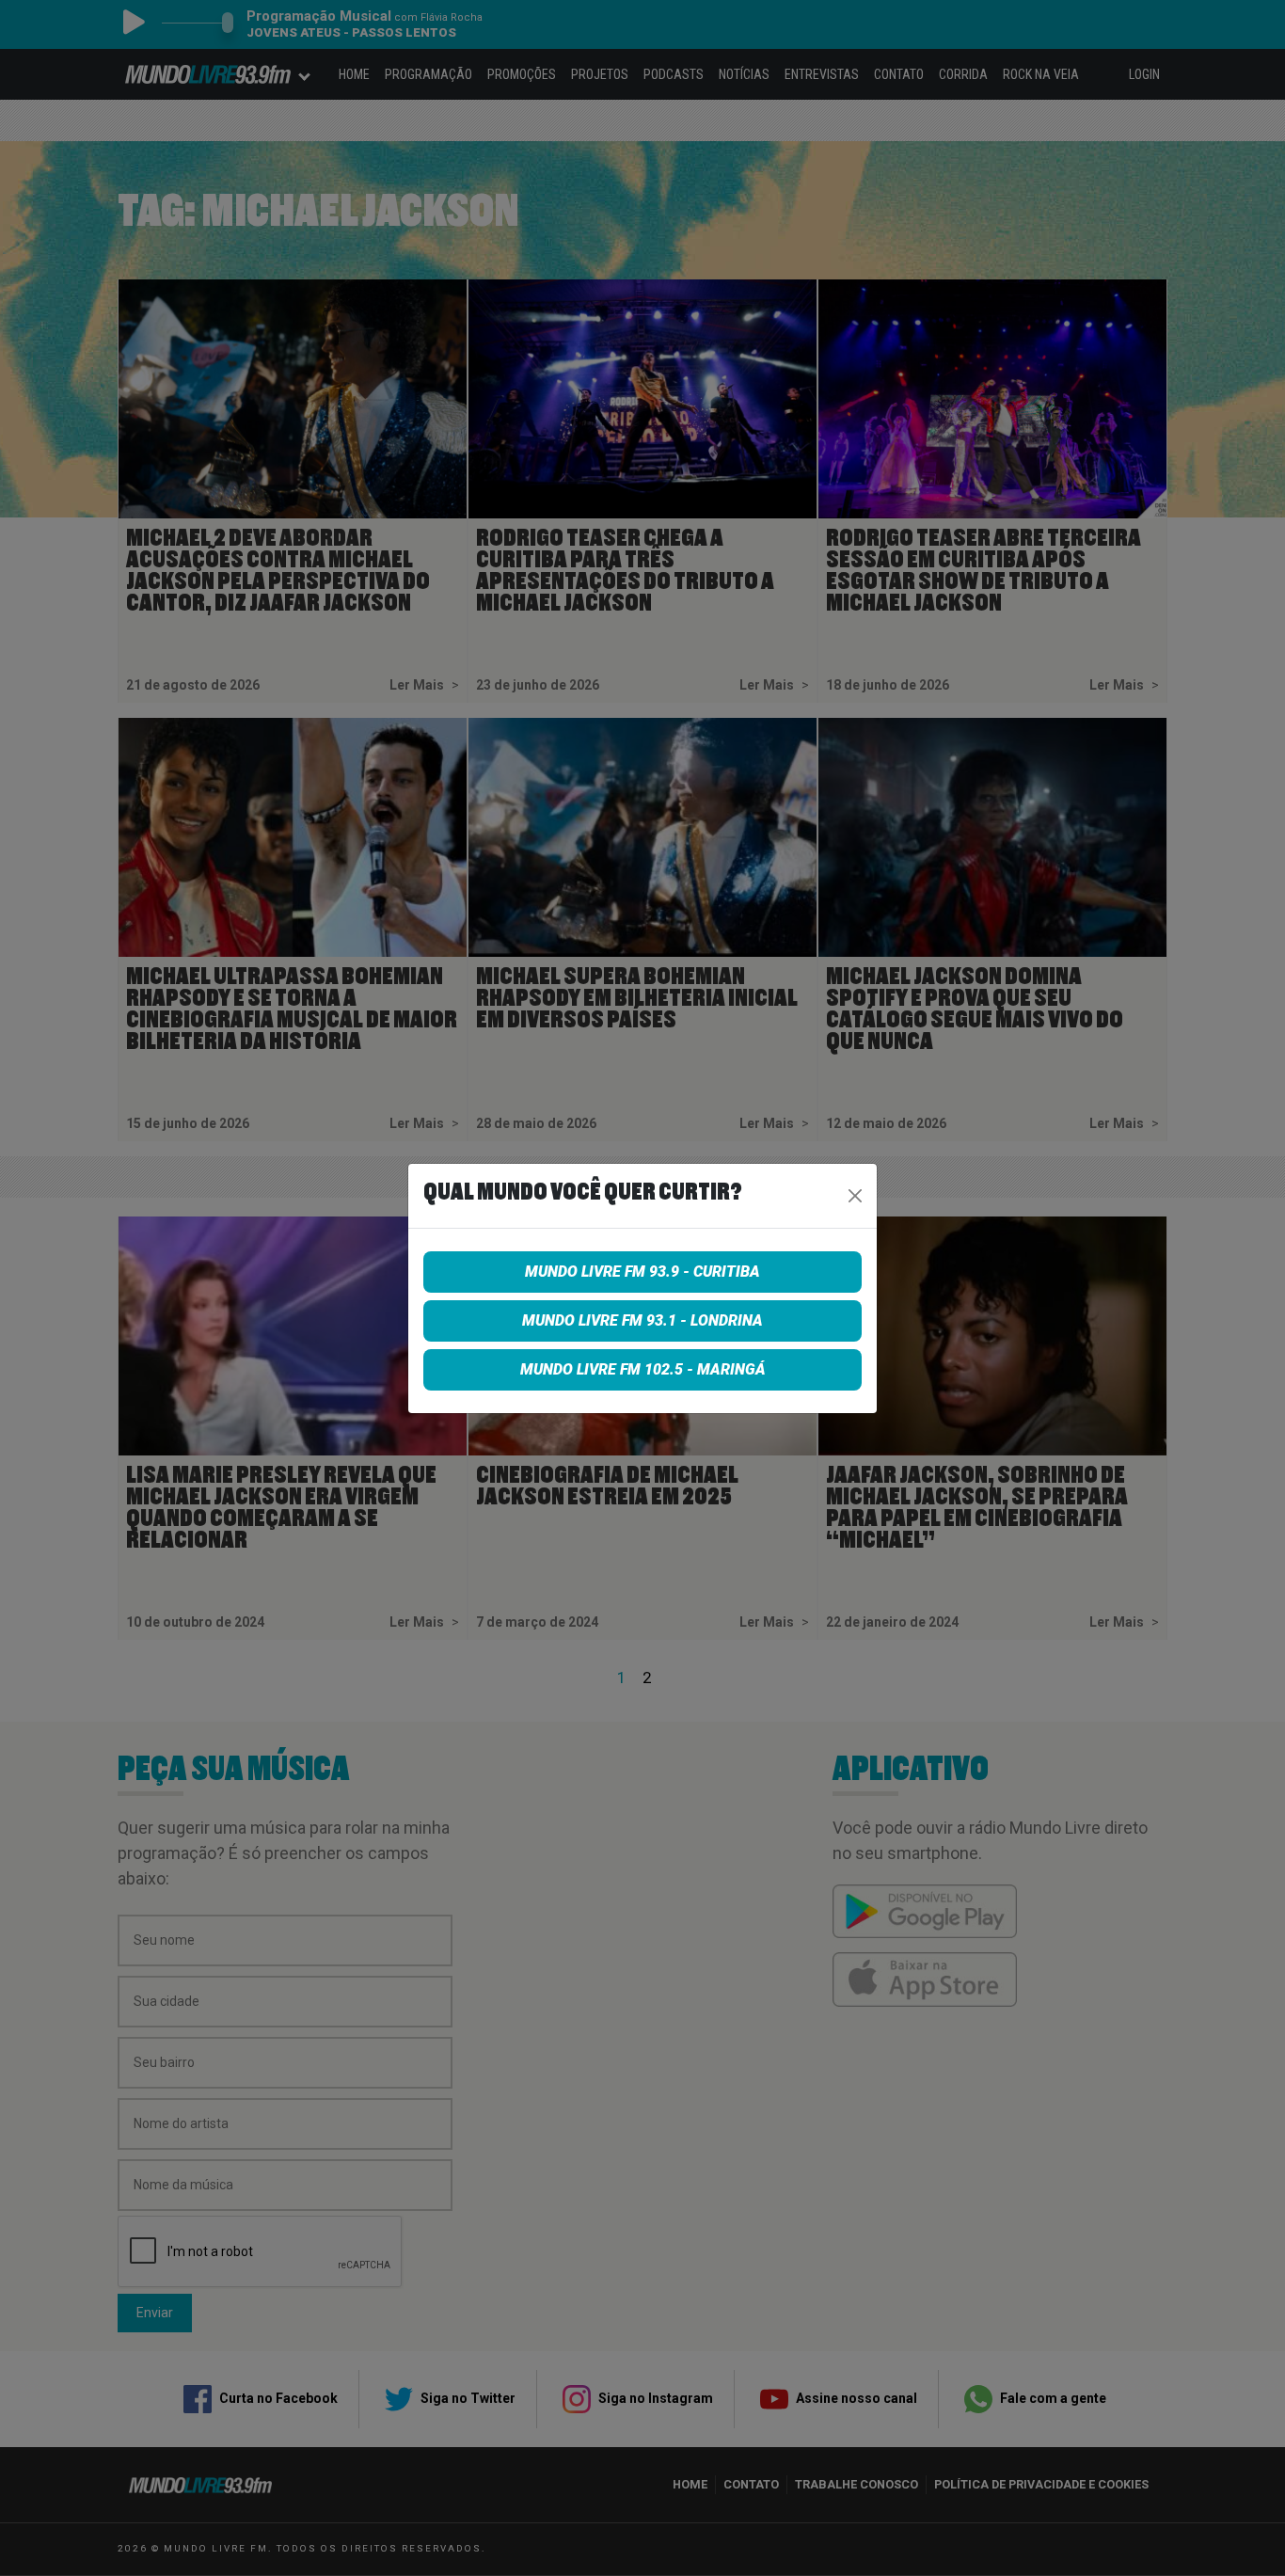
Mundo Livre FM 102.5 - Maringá (643, 1369)
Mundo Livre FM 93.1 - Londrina (642, 1320)
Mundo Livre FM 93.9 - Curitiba (642, 1272)
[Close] (855, 1196)
